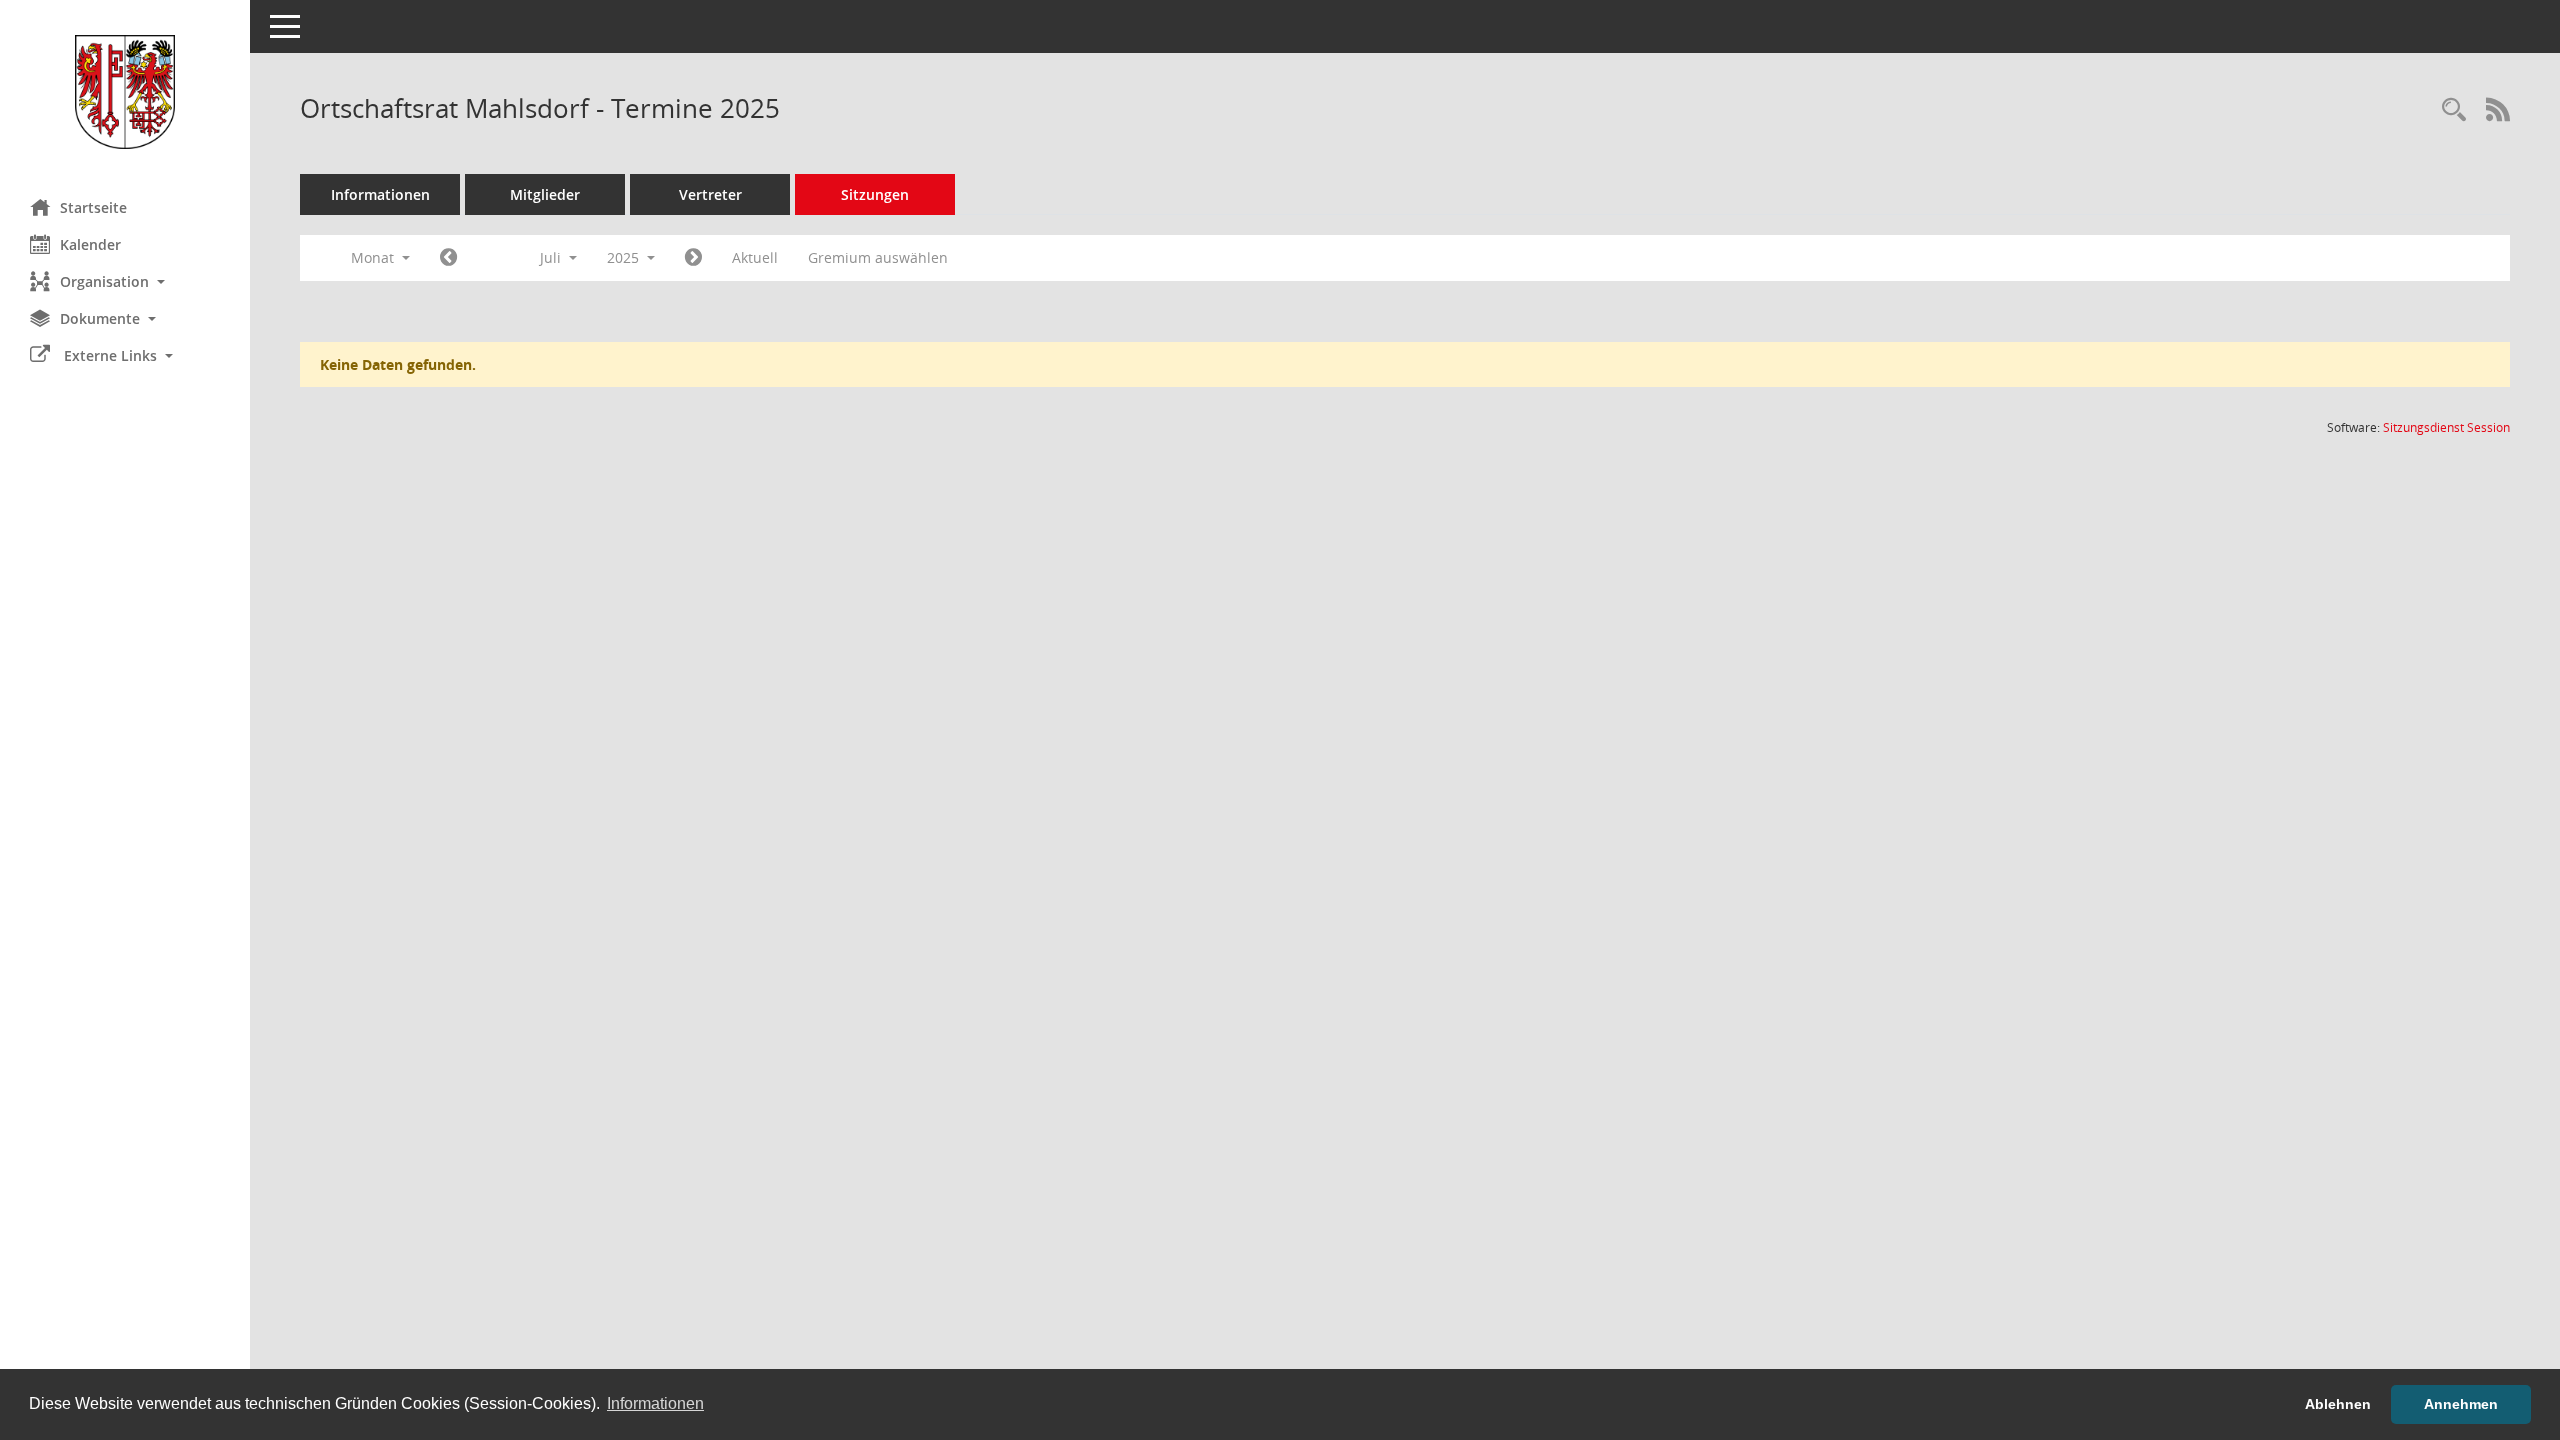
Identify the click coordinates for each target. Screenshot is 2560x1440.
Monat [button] (374, 257)
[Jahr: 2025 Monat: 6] (448, 258)
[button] (125, 281)
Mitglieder (545, 194)
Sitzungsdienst (2446, 427)
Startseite (93, 207)
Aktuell (755, 257)
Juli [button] (552, 257)
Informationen (380, 194)
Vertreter (710, 194)
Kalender (90, 244)
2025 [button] (625, 257)
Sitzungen (875, 194)
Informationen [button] (655, 1403)
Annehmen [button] (2461, 1404)
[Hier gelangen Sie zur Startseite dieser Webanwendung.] (125, 92)
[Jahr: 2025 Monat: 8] (693, 258)
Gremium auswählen (878, 257)
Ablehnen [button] (2338, 1404)
